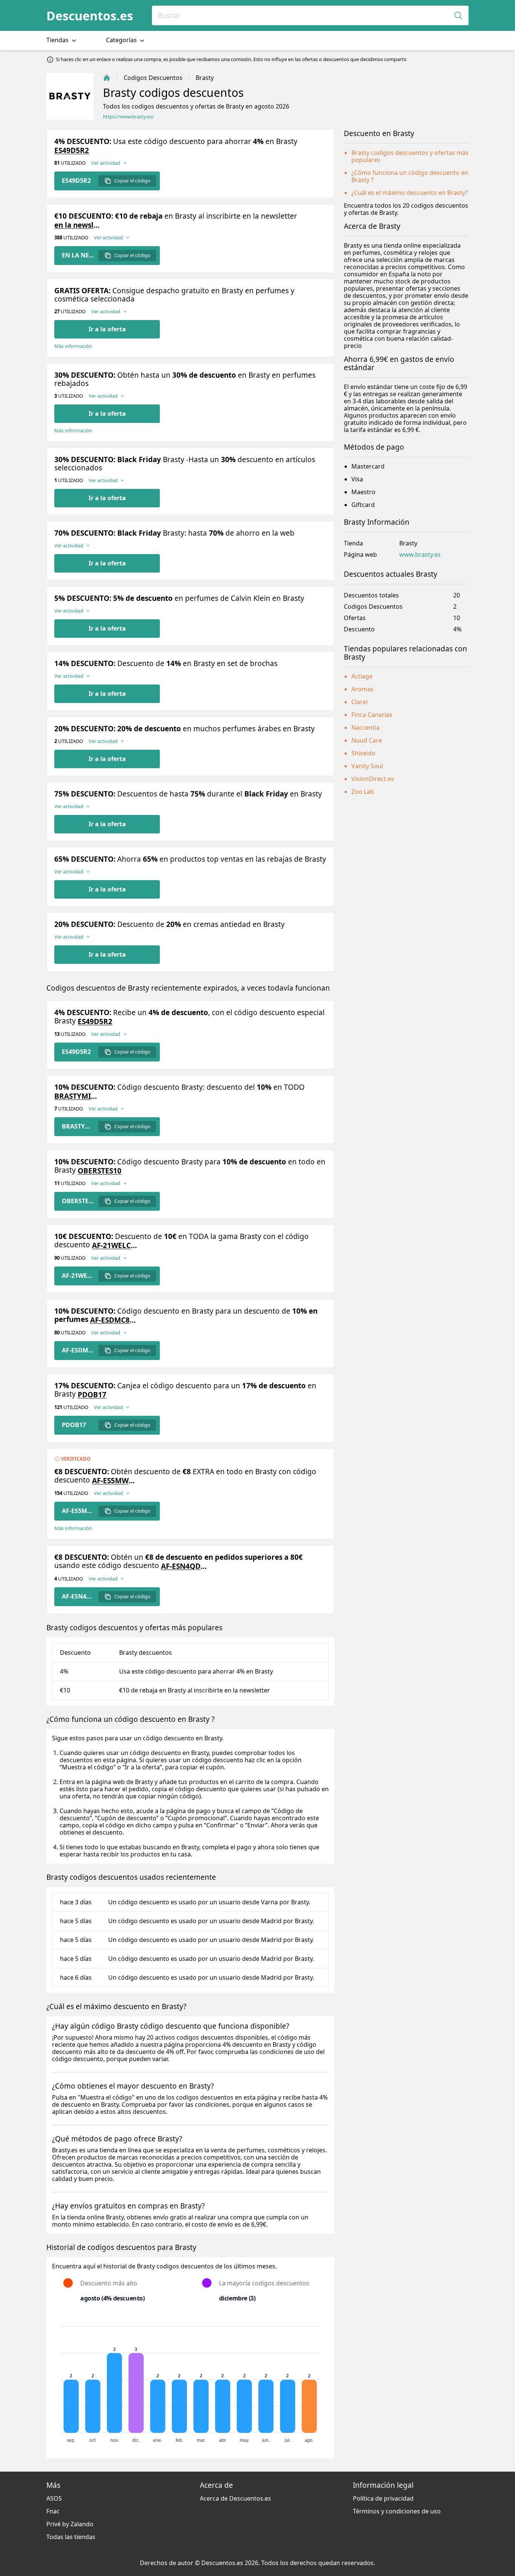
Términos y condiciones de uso (397, 2511)
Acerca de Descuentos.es (235, 2498)
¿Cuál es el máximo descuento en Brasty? (410, 193)
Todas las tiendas (71, 2537)
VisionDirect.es (373, 779)
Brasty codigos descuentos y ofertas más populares (410, 156)
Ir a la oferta (107, 329)
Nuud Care (367, 740)
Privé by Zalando (70, 2524)
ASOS (54, 2498)
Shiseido (363, 753)
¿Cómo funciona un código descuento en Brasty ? (410, 176)
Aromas (362, 689)
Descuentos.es (90, 16)
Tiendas (58, 40)
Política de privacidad (383, 2498)
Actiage (362, 676)
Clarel (359, 702)
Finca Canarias (372, 715)
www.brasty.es (420, 555)
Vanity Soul (367, 766)
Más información (73, 346)
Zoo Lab (363, 792)
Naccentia (366, 727)
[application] (190, 2381)
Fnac (53, 2511)
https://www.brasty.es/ (128, 117)
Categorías (122, 40)
